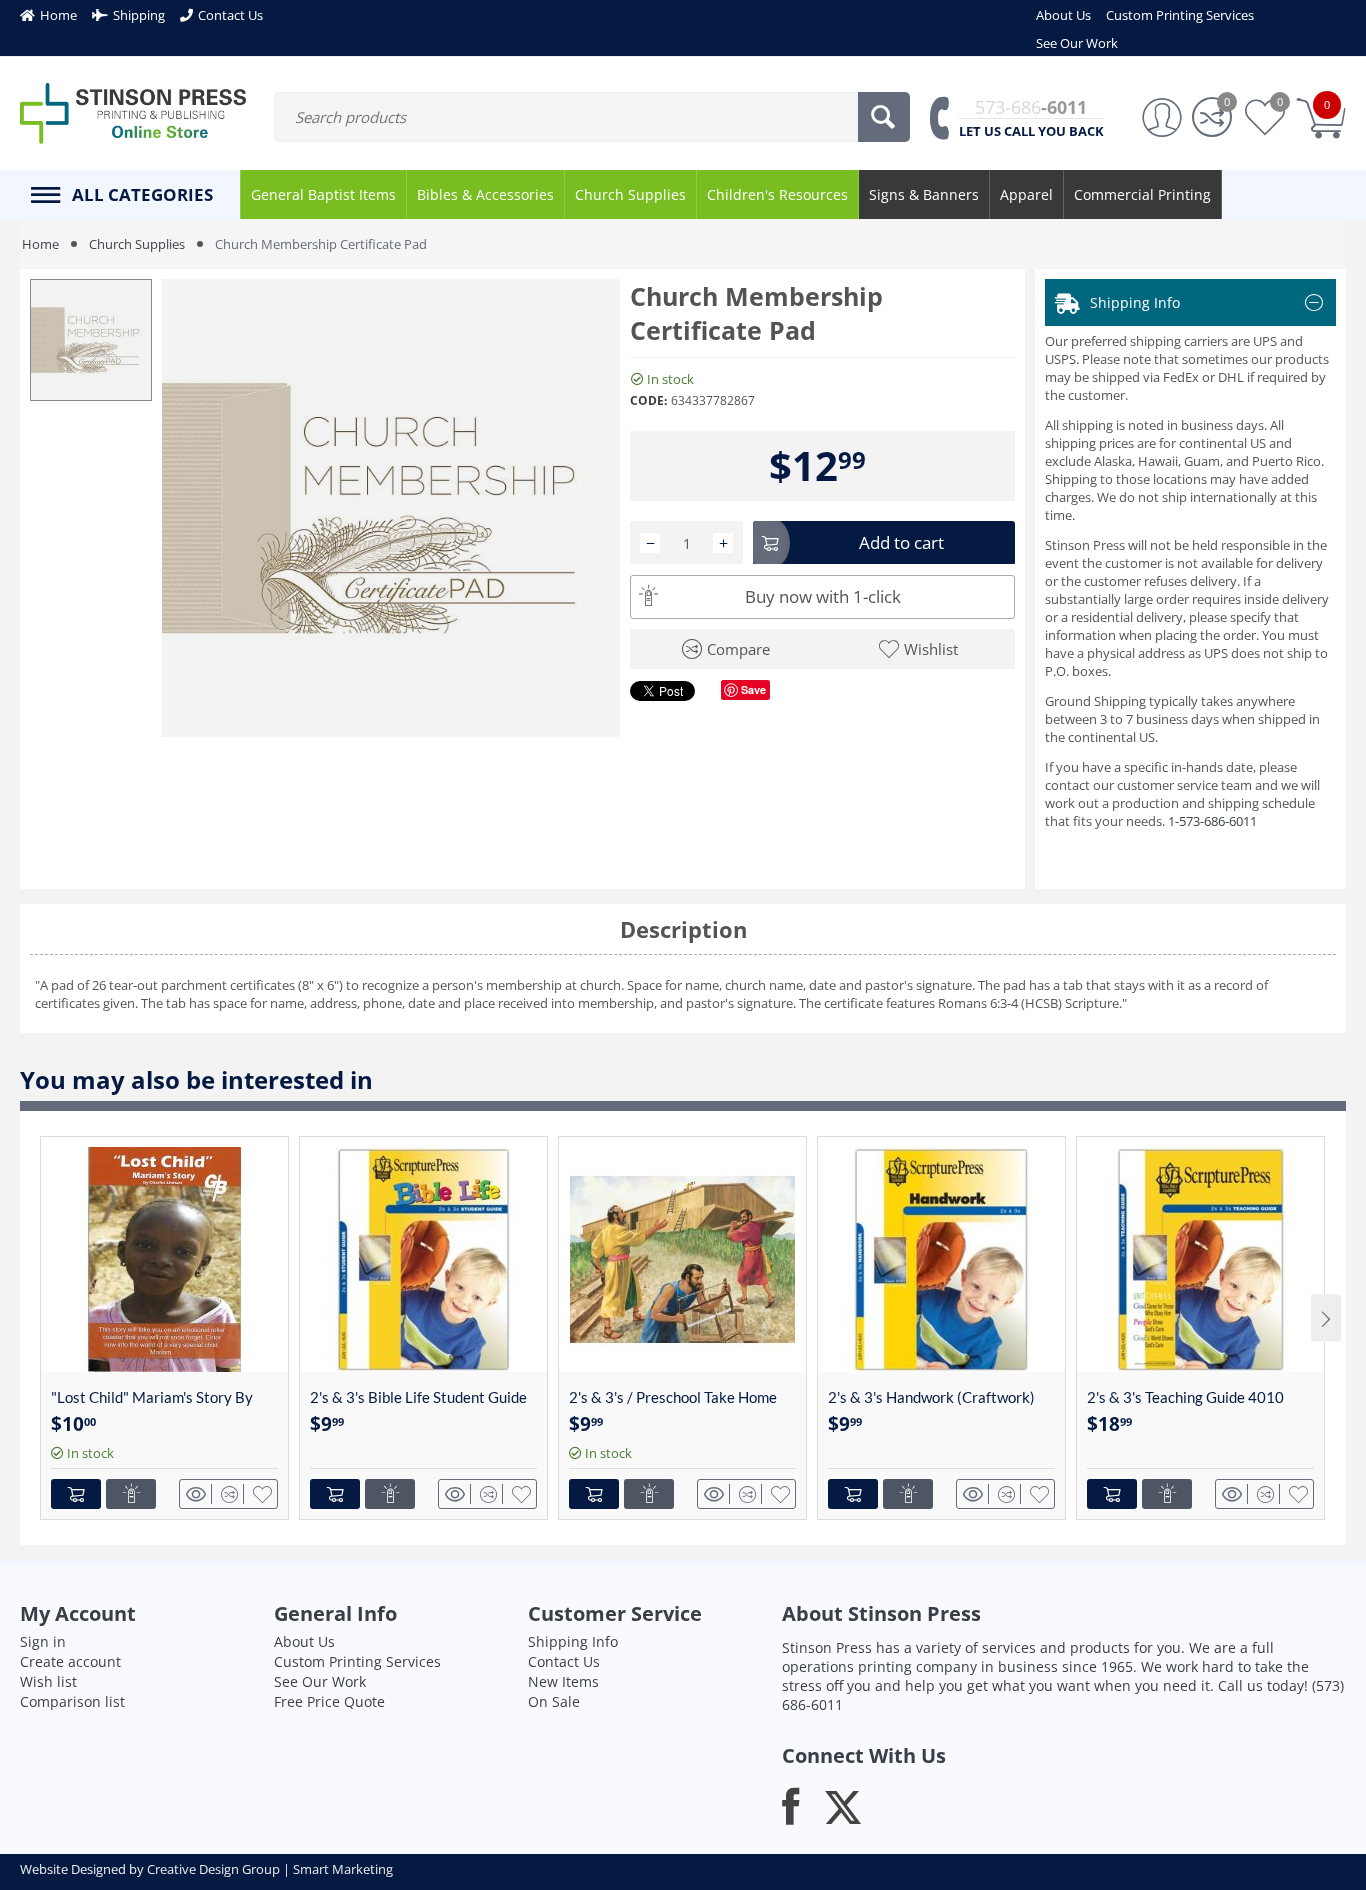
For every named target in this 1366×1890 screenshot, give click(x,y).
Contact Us (564, 1661)
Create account (70, 1661)
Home (40, 244)
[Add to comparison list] (232, 1494)
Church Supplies (137, 244)
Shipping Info (573, 1641)
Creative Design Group (213, 1869)
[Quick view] (199, 1494)
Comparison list (72, 1701)
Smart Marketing (343, 1869)
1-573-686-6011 (1212, 821)
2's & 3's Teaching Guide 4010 (1185, 1397)
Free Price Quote (329, 1701)
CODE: (648, 400)
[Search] (884, 117)
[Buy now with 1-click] (131, 1494)
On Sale (554, 1701)
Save (753, 689)
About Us (304, 1641)
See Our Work (320, 1681)
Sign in (43, 1641)
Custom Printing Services (357, 1661)
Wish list (48, 1681)
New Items (563, 1681)
